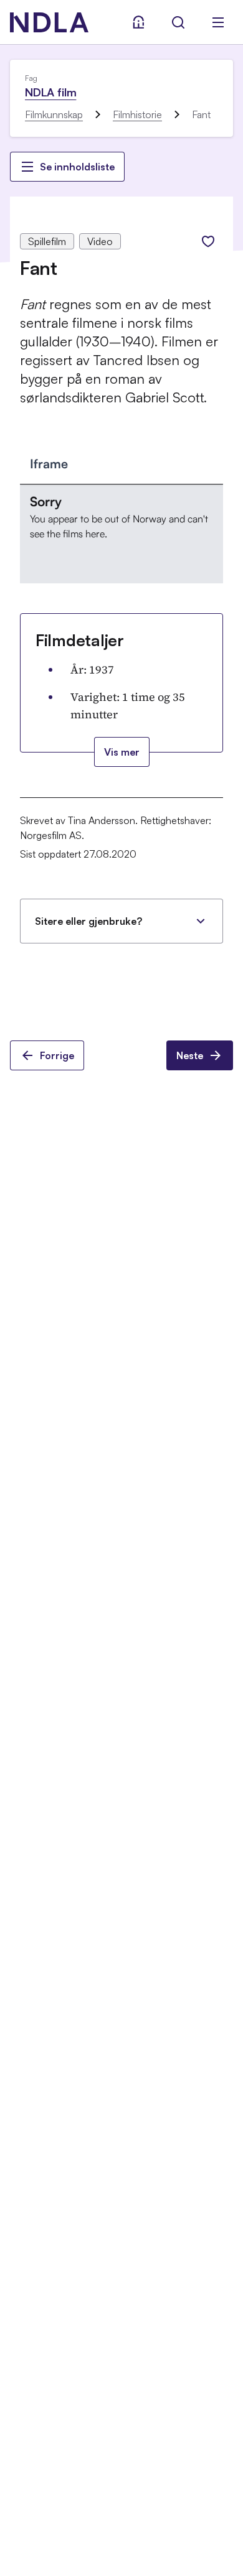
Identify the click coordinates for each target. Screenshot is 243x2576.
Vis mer (122, 752)
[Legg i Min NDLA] (208, 241)
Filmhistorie (137, 114)
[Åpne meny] (218, 22)
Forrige (57, 1055)
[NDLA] (49, 22)
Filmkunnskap (54, 114)
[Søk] (178, 22)
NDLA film (50, 92)
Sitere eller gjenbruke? (88, 921)
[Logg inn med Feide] (138, 22)
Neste (190, 1055)
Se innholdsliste (77, 167)
